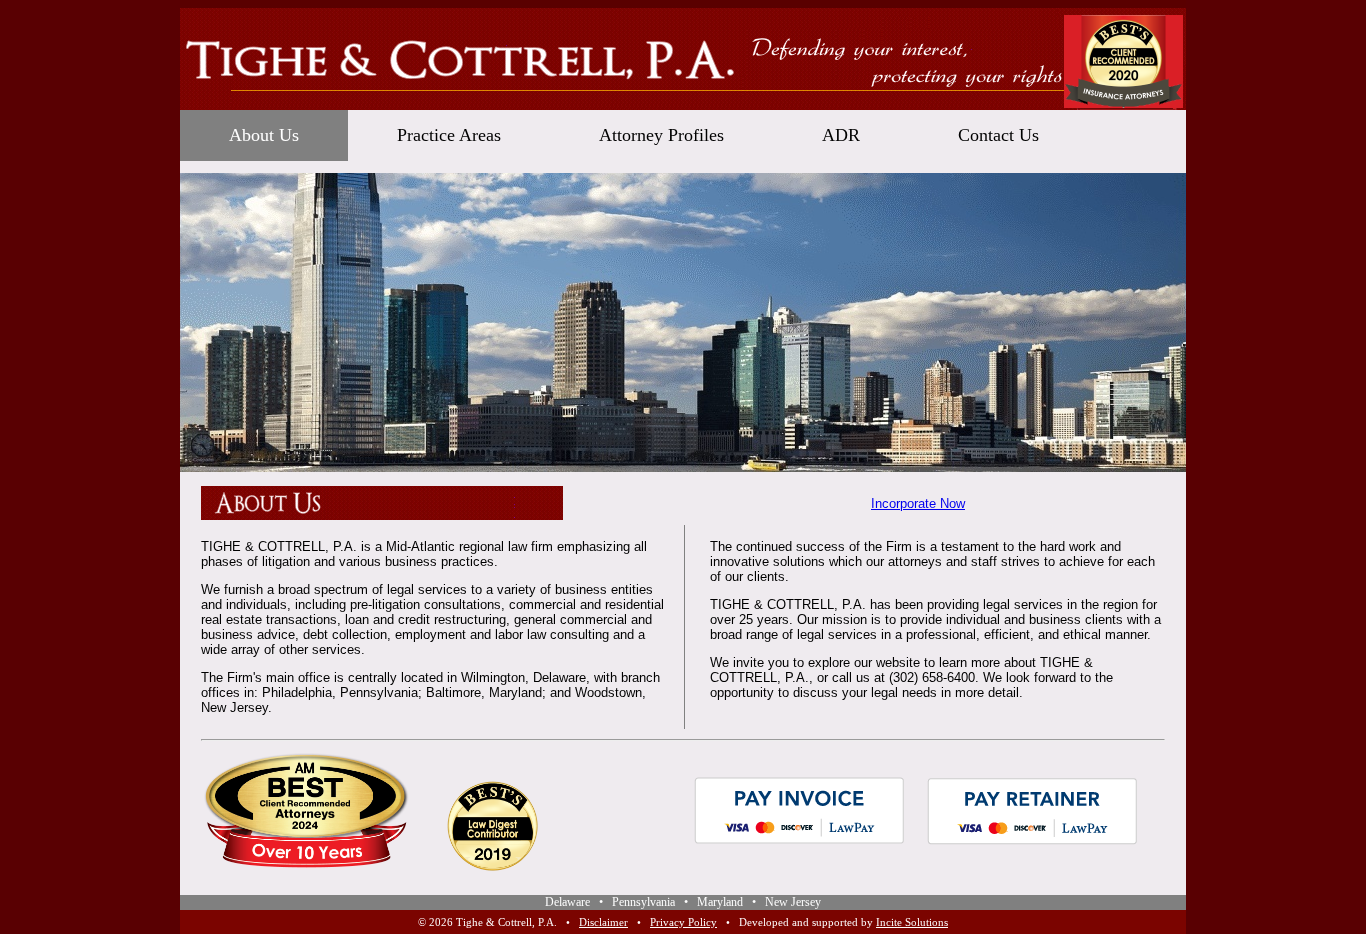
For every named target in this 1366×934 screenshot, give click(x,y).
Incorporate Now (918, 503)
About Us (264, 135)
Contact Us (998, 135)
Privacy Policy (683, 922)
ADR (841, 135)
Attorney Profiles (661, 135)
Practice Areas (449, 135)
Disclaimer (603, 922)
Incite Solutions (912, 922)
